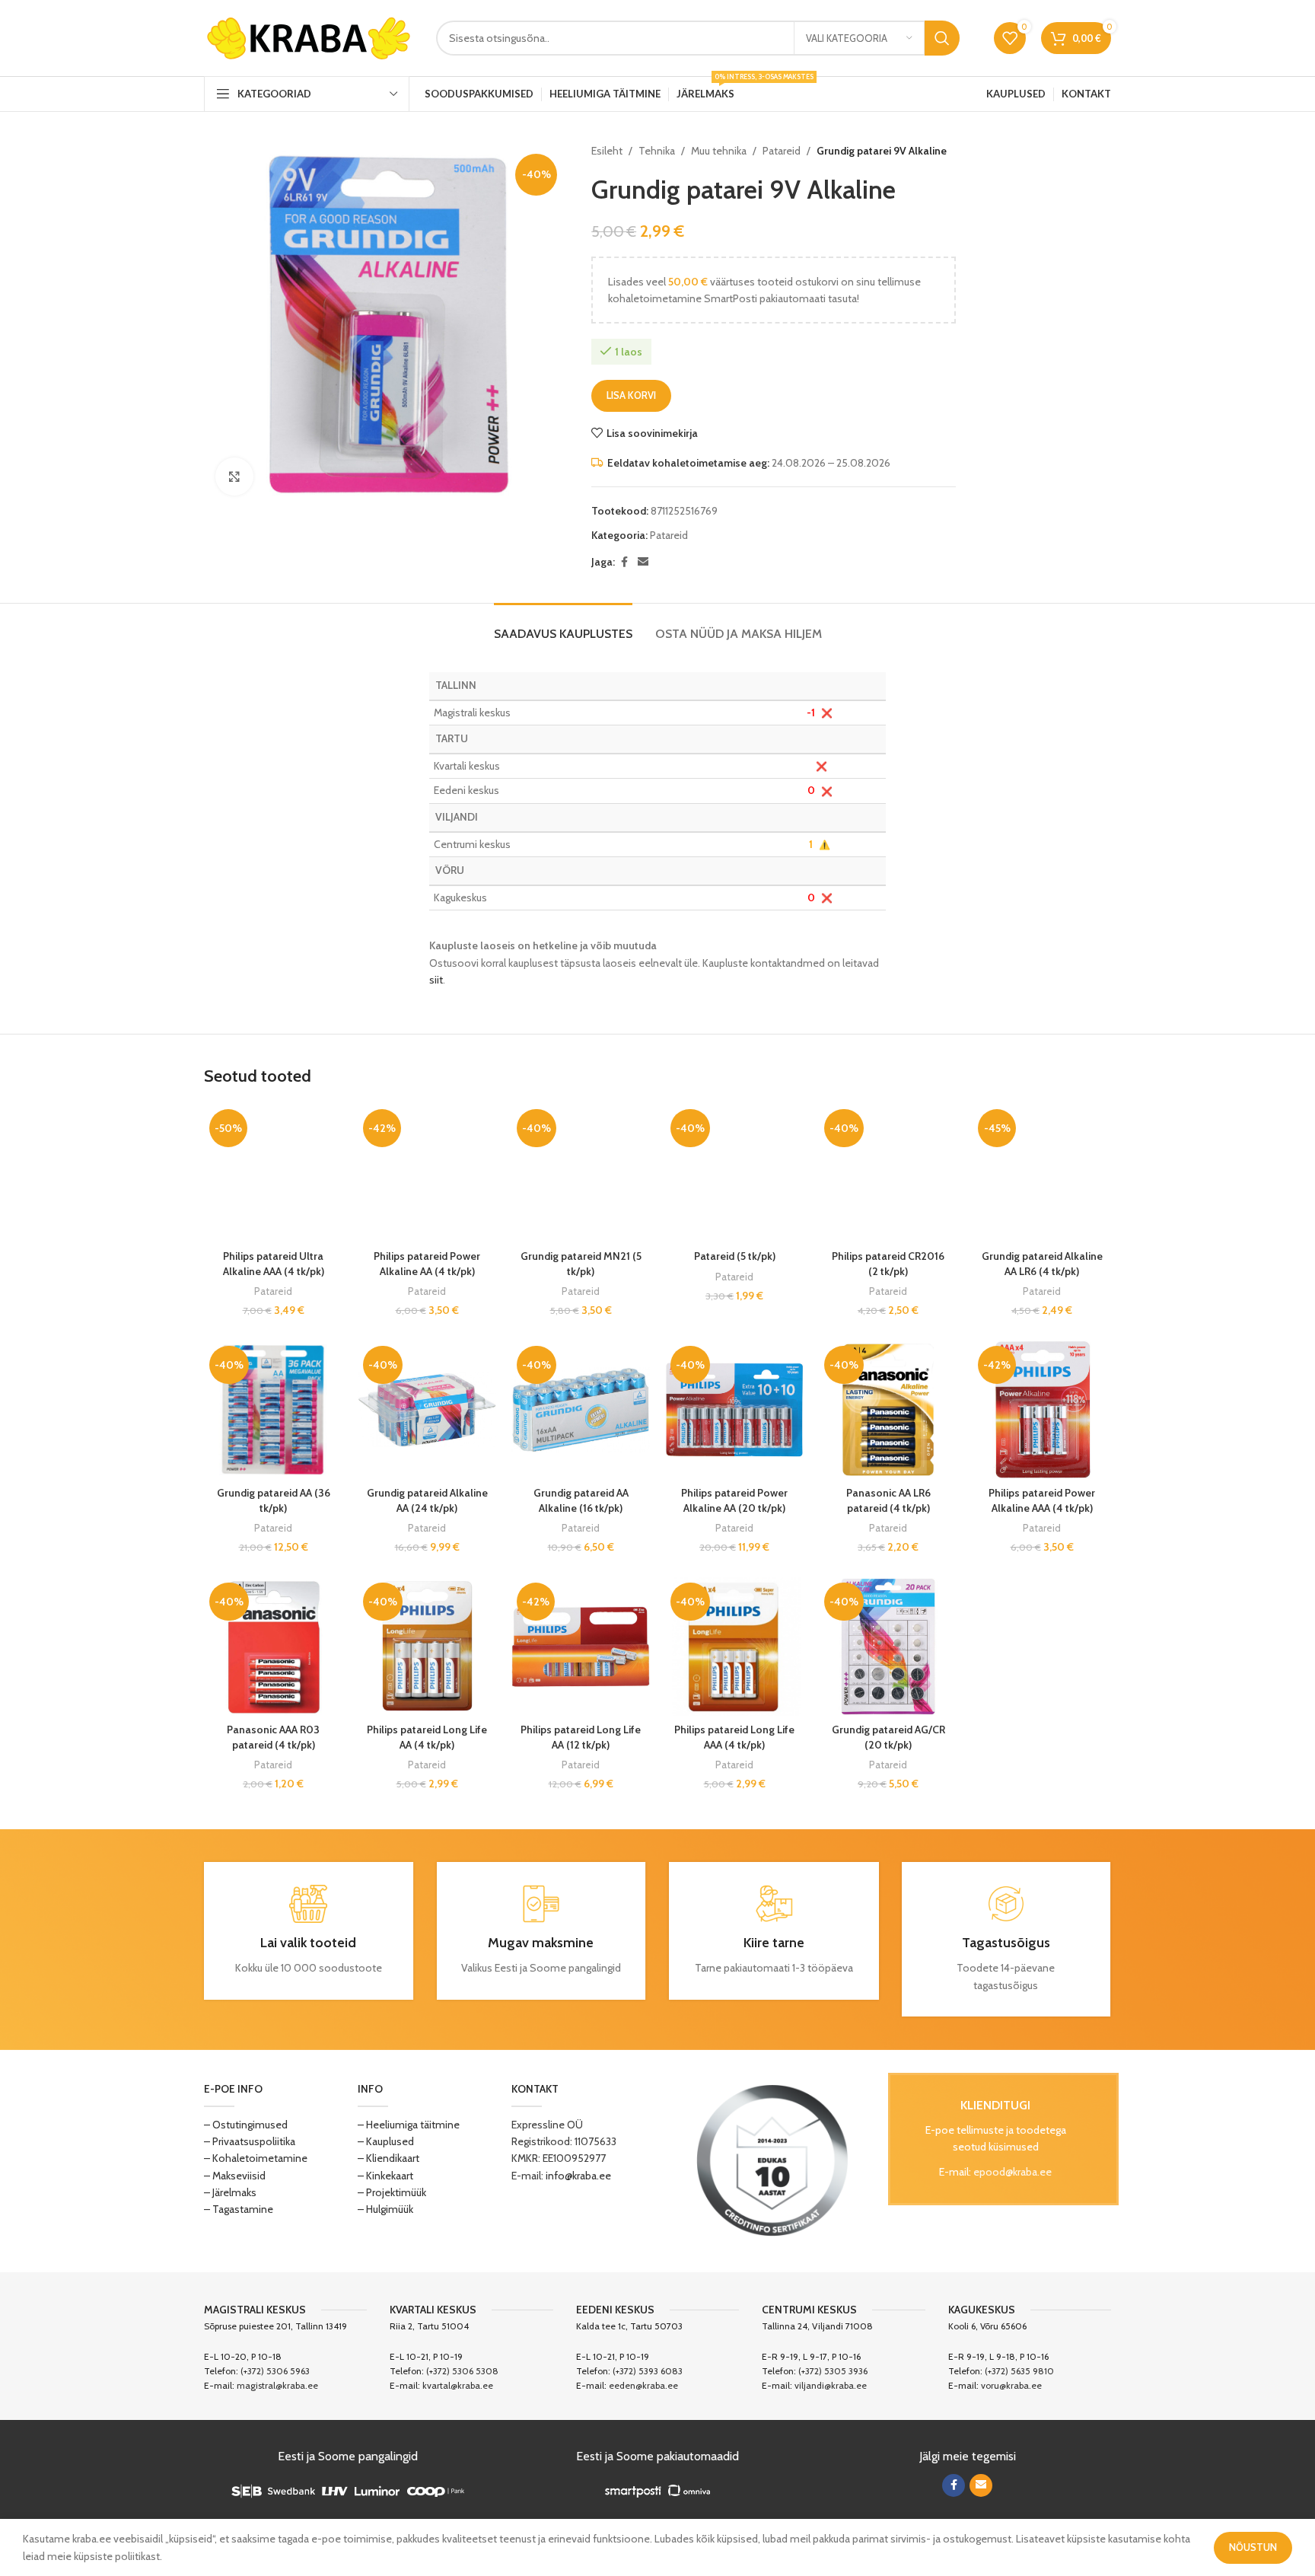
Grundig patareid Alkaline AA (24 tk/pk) (427, 1500)
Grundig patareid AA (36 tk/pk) (274, 1500)
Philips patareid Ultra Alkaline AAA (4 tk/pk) (274, 1264)
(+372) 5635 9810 (1019, 2371)
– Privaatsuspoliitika (250, 2141)
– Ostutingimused (246, 2125)
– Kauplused (386, 2141)
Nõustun (1253, 2547)
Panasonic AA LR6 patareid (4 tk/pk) (888, 1500)
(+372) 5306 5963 (275, 2371)
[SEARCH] (942, 38)
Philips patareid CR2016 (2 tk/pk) (888, 1264)
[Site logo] (309, 37)
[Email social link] (643, 562)
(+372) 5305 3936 (833, 2371)
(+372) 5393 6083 (648, 2371)
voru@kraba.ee (1011, 2385)
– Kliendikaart (388, 2158)
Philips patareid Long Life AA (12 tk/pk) (581, 1737)
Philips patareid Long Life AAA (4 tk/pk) (734, 1737)
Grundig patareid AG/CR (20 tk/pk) (888, 1737)
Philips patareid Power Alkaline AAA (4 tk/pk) (1042, 1500)
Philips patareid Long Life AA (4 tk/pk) (427, 1737)
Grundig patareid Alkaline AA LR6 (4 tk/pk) (1042, 1264)
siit (436, 980)
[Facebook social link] (624, 562)
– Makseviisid (235, 2176)
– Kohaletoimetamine (256, 2158)
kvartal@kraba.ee (458, 2385)
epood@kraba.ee (1013, 2172)
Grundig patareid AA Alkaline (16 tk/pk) (581, 1500)
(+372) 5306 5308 (462, 2371)
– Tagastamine (239, 2209)
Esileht (607, 151)
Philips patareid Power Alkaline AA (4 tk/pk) (427, 1264)
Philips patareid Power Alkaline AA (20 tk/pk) (734, 1500)
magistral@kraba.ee (277, 2385)
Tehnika (657, 151)
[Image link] (772, 2160)
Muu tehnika (719, 151)
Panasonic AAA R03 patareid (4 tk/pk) (273, 1737)
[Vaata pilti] (234, 477)
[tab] (563, 626)
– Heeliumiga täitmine (409, 2125)
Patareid (782, 151)
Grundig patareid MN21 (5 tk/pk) (581, 1264)
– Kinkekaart (385, 2176)
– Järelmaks (230, 2192)
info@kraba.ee (578, 2176)
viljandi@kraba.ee (831, 2385)
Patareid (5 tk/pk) (735, 1256)
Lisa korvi (631, 395)
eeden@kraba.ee (643, 2385)
